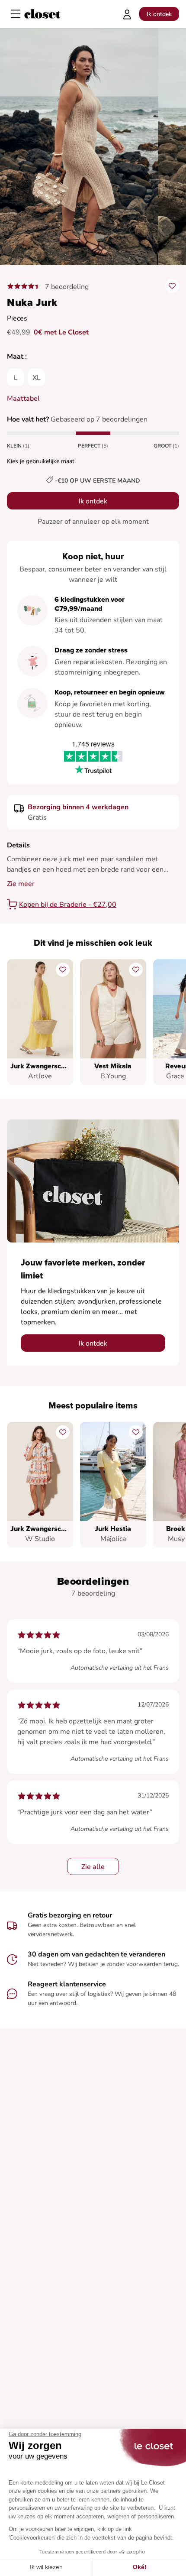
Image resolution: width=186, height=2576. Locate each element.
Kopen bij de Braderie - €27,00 (68, 905)
